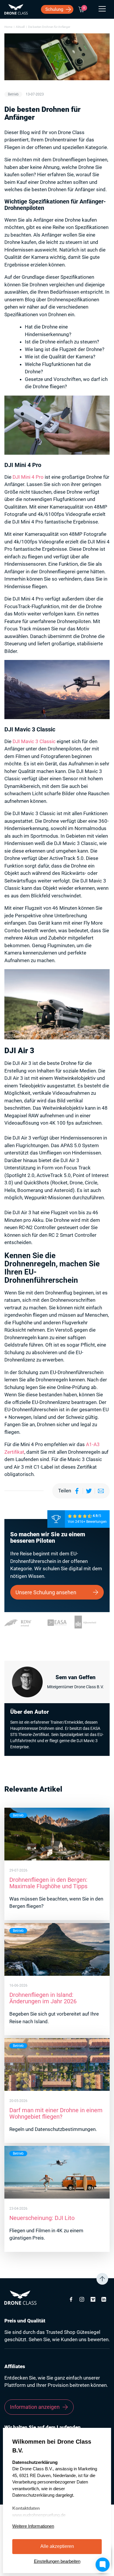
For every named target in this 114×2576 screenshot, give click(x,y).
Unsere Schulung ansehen (46, 1592)
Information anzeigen (35, 2407)
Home (8, 27)
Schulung (54, 9)
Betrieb (13, 94)
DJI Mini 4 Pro (28, 477)
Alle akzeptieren (57, 2546)
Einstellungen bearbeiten (57, 2561)
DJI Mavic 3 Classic (34, 741)
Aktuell (20, 27)
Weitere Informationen (33, 2526)
